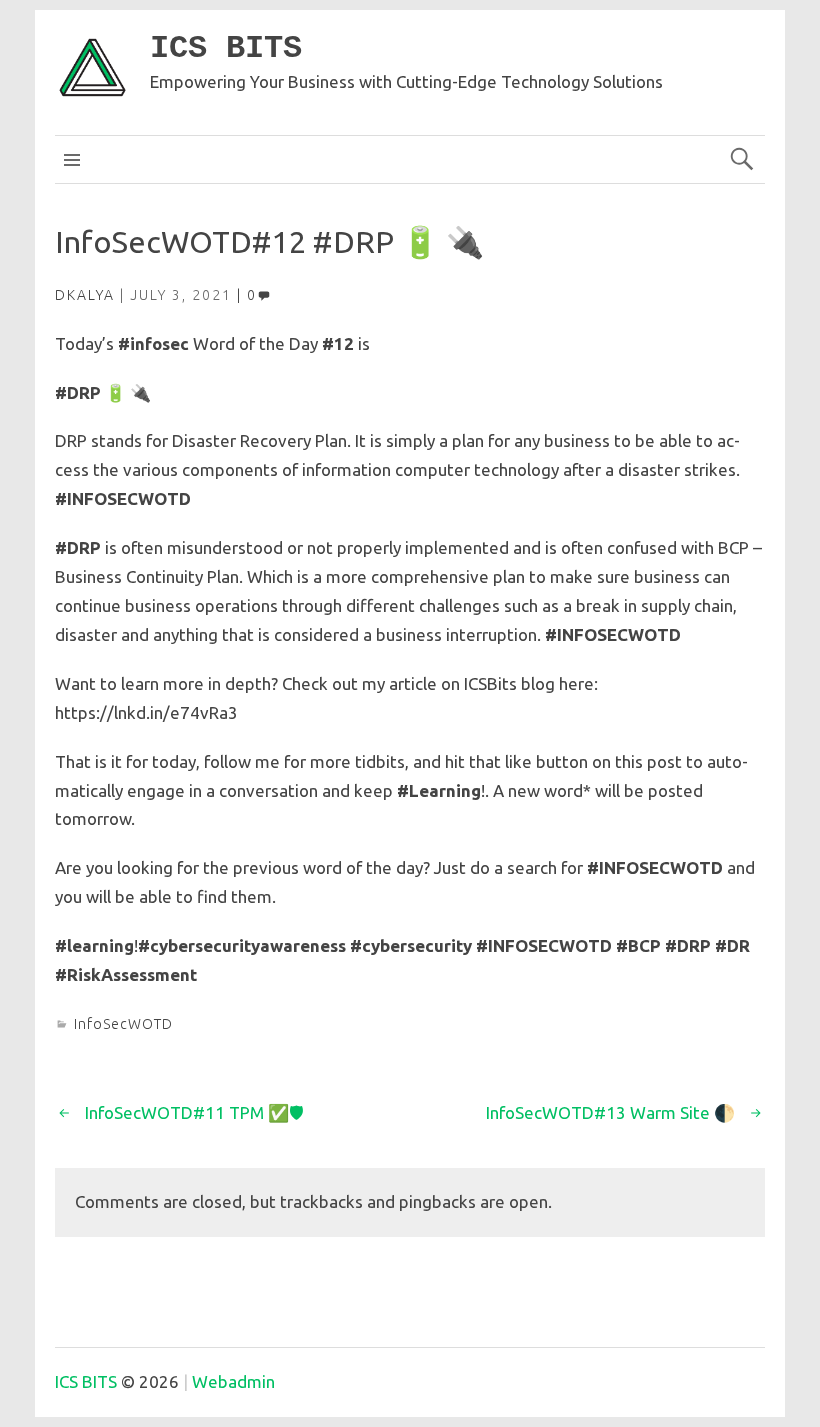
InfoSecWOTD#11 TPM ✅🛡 (194, 1112)
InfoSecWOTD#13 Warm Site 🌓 (610, 1112)
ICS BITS (226, 48)
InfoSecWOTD (123, 1024)
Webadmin (233, 1381)
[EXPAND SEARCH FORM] (741, 159)
